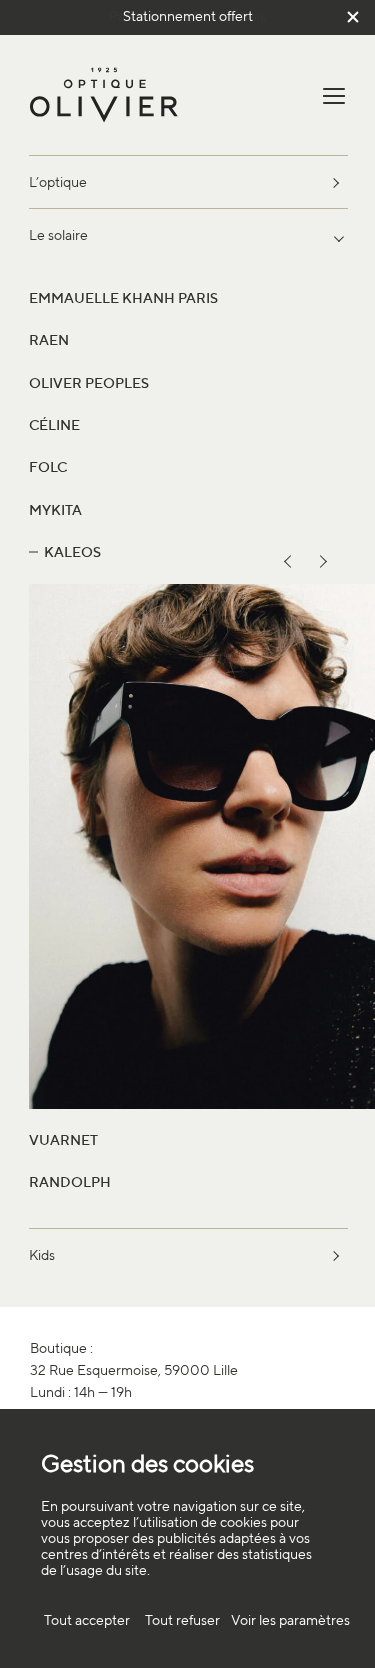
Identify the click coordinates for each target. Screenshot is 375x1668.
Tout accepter (87, 1619)
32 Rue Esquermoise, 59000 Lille (134, 1369)
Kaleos (72, 551)
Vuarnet (63, 1139)
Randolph (70, 1181)
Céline (54, 424)
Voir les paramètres (290, 1619)
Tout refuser (182, 1619)
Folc (48, 466)
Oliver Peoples (89, 382)
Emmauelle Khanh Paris (123, 297)
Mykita (55, 509)
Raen (49, 339)
